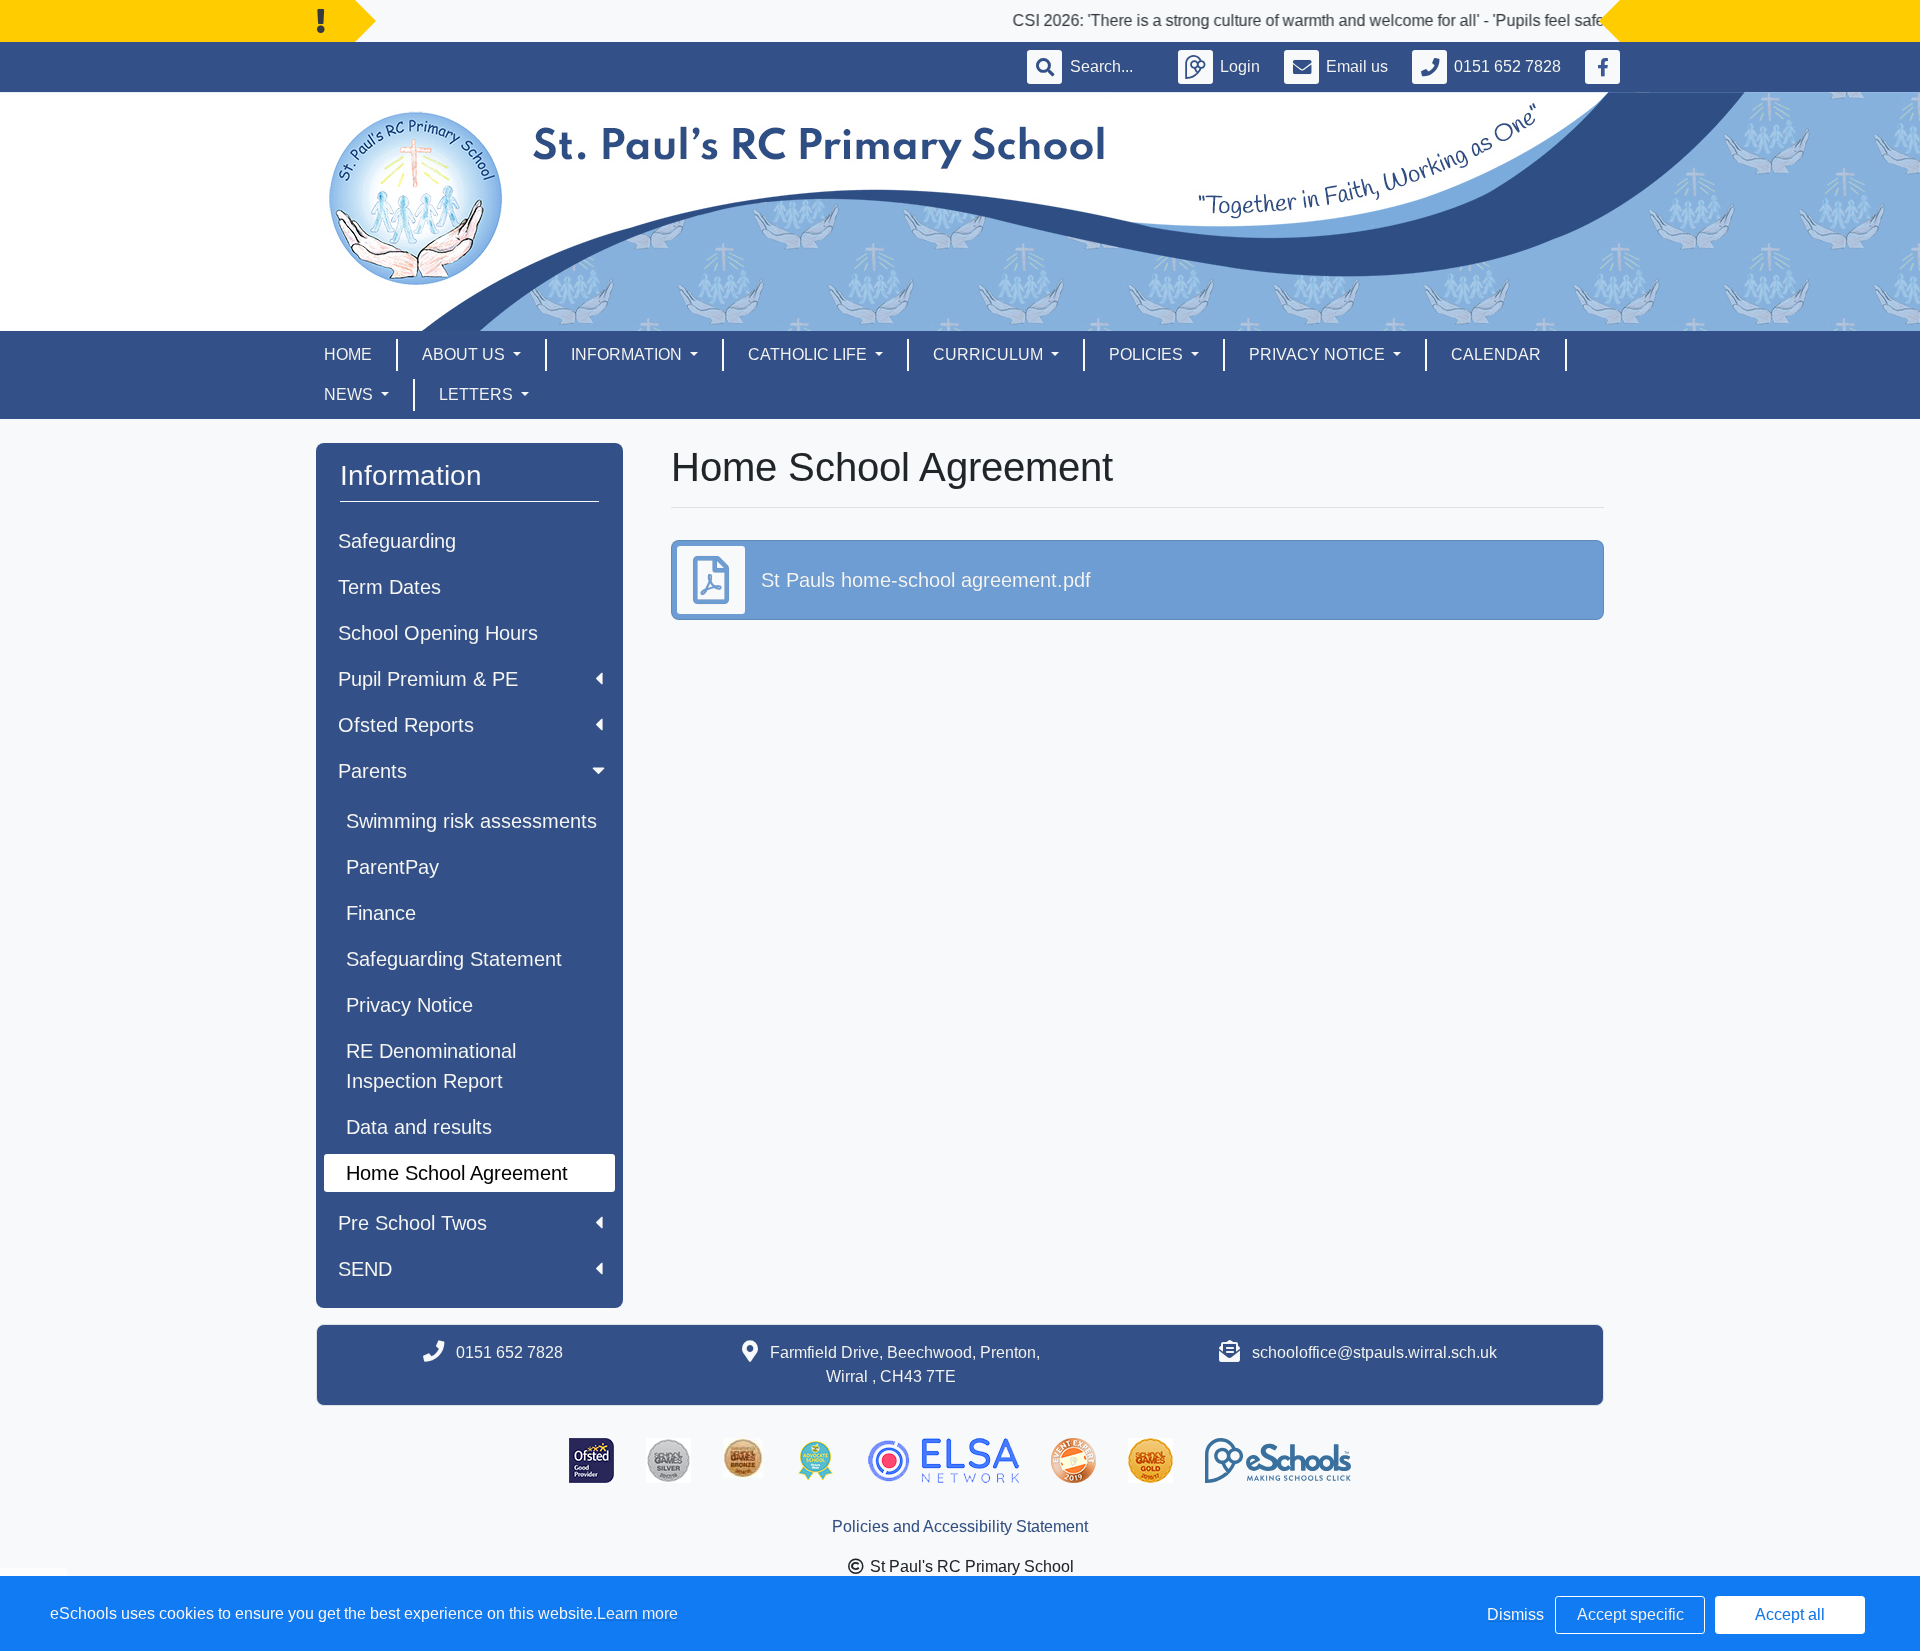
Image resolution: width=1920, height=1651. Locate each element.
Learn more (637, 1613)
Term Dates (389, 587)
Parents (372, 771)
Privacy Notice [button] (1319, 354)
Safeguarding (397, 541)
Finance (381, 913)
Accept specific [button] (1630, 1614)
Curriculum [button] (990, 354)
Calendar (1496, 354)
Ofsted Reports (406, 725)
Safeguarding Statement (454, 959)
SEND (365, 1269)
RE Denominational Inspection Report (431, 1066)
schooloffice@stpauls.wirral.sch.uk (1374, 1352)
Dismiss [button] (1515, 1614)
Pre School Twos (412, 1223)
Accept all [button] (1790, 1614)
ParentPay (392, 867)
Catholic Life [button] (809, 354)
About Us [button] (465, 354)
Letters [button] (478, 394)
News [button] (350, 394)
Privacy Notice (409, 1005)
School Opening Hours (438, 633)
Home (348, 354)
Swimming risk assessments (471, 821)
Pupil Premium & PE (428, 679)
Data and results (419, 1127)
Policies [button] (1148, 354)
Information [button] (628, 354)
